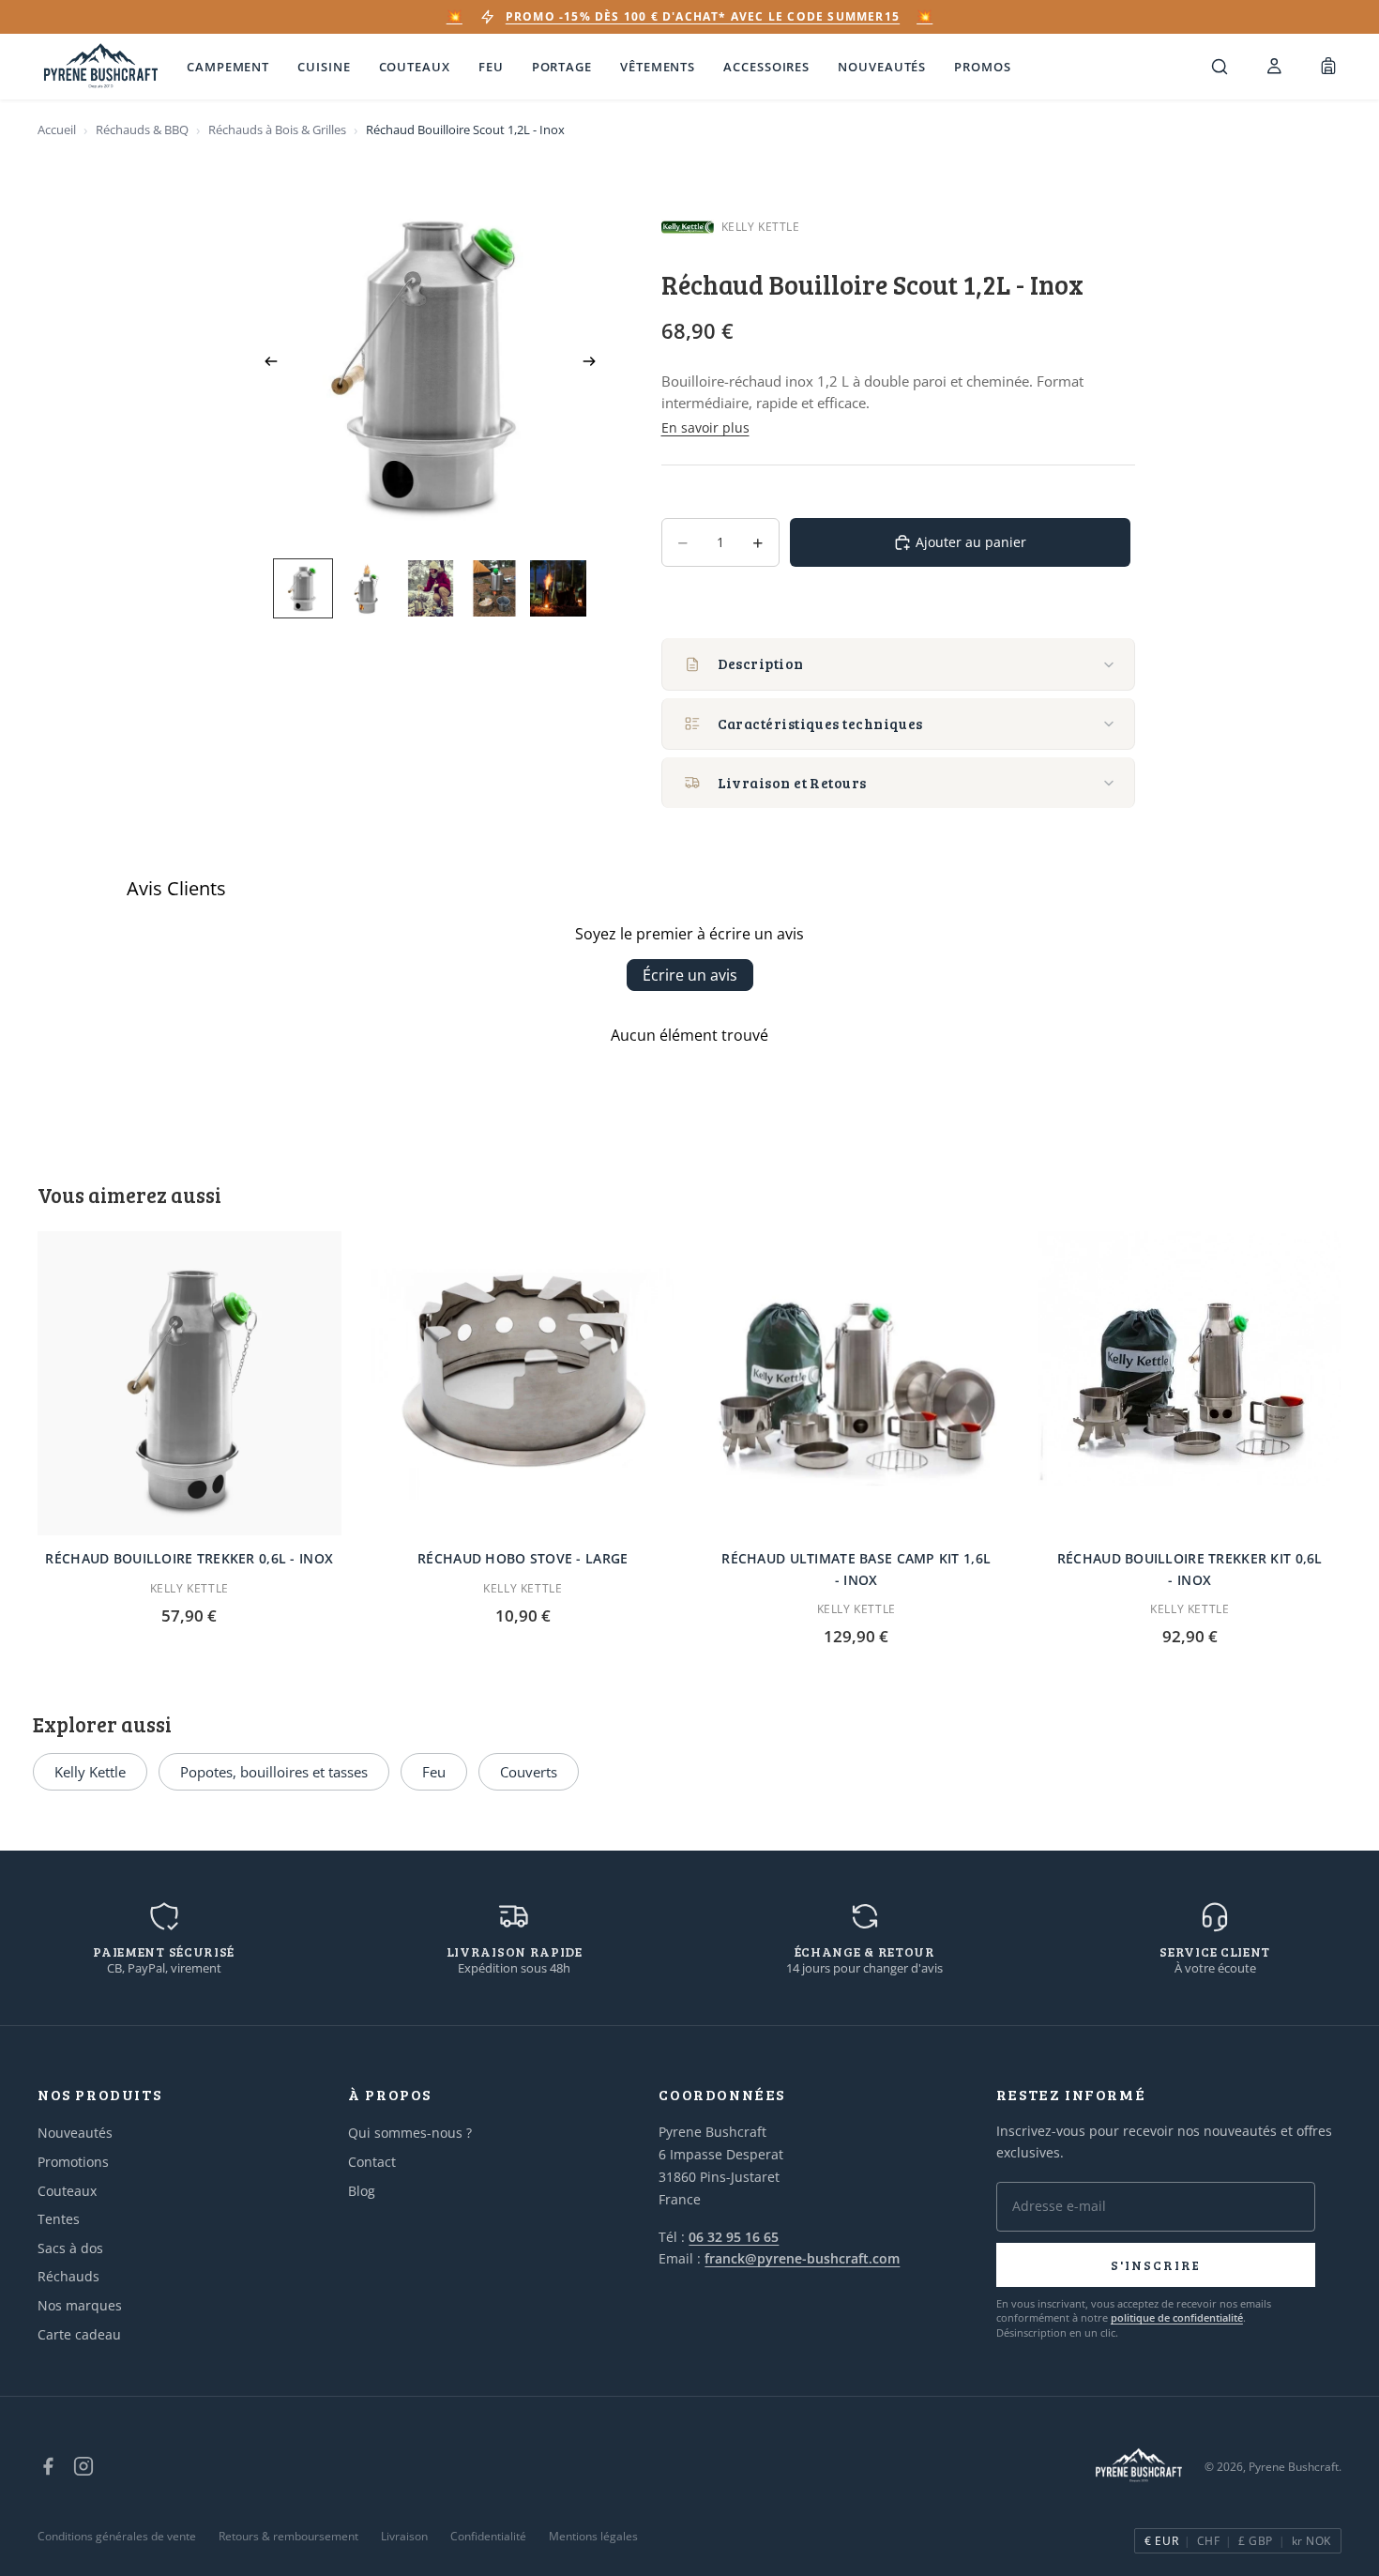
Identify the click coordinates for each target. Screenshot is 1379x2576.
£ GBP (1255, 2541)
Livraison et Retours (792, 783)
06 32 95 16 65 (734, 2237)
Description (761, 663)
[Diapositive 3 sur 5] (431, 588)
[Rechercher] (1220, 67)
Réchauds (68, 2276)
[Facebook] (48, 2466)
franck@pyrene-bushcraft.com (802, 2258)
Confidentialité (488, 2536)
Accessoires (766, 67)
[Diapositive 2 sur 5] (367, 588)
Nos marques (80, 2305)
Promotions (73, 2162)
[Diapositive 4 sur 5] (494, 588)
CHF (1208, 2541)
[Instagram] (83, 2466)
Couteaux (415, 67)
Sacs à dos (70, 2248)
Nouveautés (882, 67)
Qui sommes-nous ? (410, 2133)
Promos (982, 67)
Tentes (59, 2219)
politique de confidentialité (1177, 2317)
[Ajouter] (312, 1506)
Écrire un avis (690, 975)
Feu (491, 67)
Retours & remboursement (288, 2536)
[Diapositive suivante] (596, 364)
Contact (372, 2162)
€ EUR (1161, 2541)
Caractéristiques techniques (820, 724)
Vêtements (658, 67)
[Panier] (1328, 67)
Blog (362, 2191)
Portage (562, 67)
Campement (228, 67)
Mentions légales (593, 2536)
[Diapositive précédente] (265, 364)
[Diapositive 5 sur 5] (558, 588)
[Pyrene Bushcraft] (101, 67)
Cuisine (324, 67)
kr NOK (1311, 2541)
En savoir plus (705, 427)
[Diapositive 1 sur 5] (303, 588)
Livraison (404, 2536)
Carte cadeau (79, 2334)
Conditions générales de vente (117, 2536)
